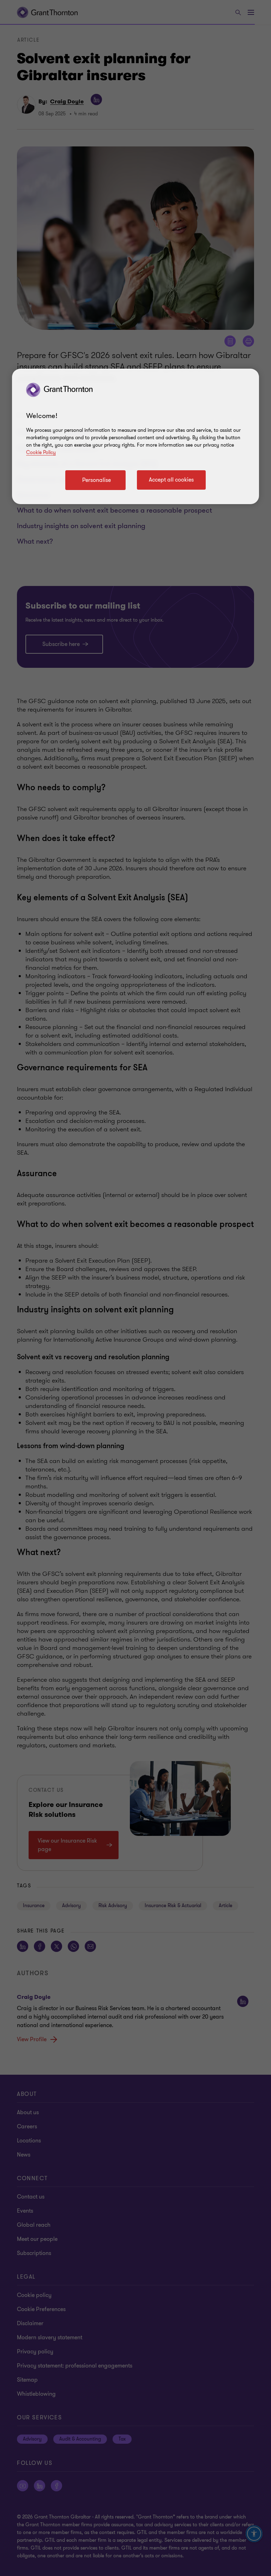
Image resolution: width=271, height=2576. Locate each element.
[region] (135, 436)
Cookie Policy (41, 452)
